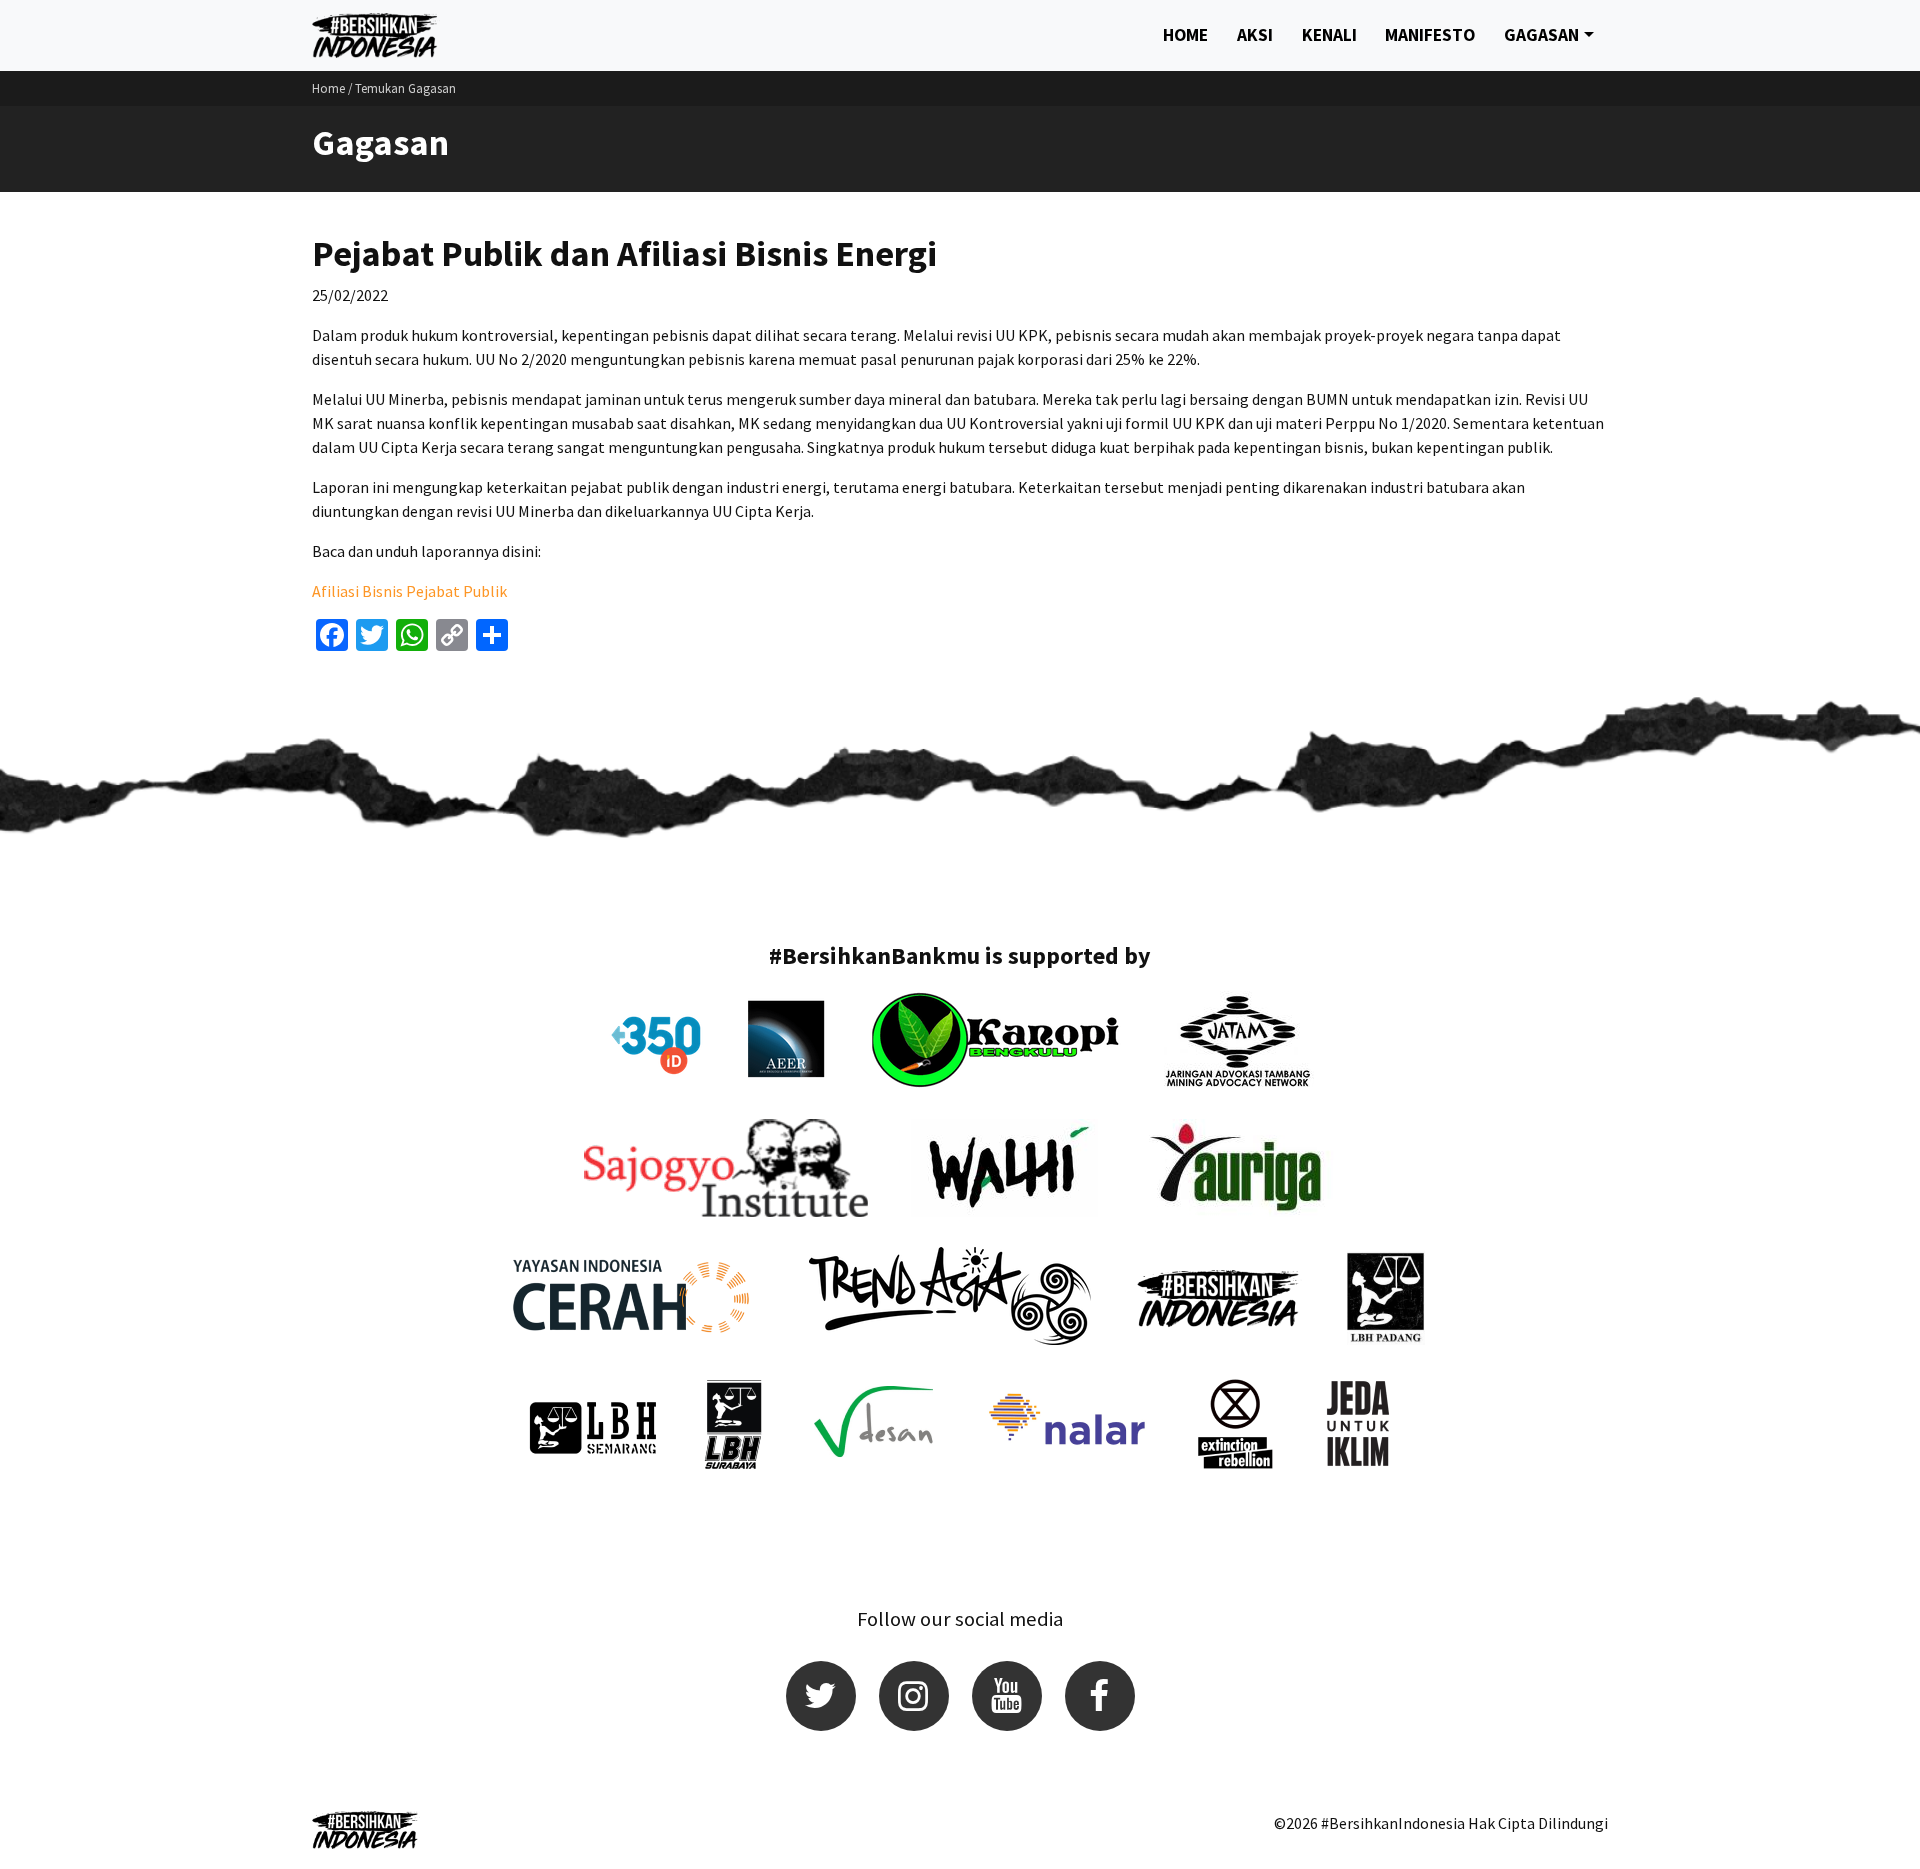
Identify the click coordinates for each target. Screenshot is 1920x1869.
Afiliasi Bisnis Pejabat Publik (409, 591)
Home (1185, 35)
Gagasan (1541, 35)
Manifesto (1430, 35)
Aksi (1255, 35)
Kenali (1329, 35)
